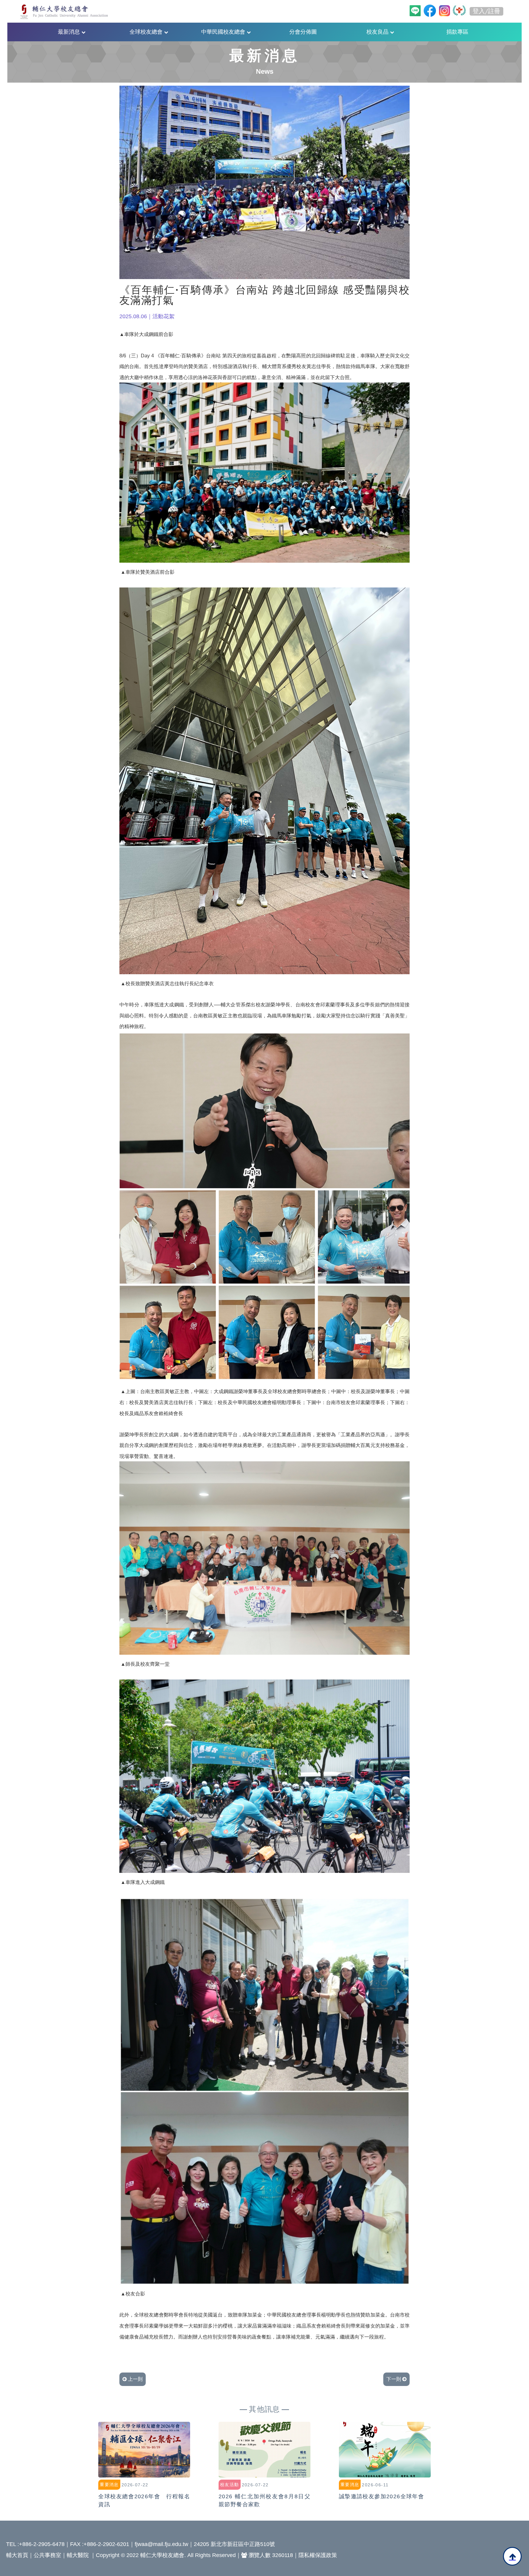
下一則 (394, 2379)
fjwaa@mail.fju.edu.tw (161, 2544)
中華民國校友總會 (224, 32)
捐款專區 (457, 32)
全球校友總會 (147, 32)
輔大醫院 (78, 2555)
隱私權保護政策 (318, 2555)
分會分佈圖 (303, 32)
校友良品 (378, 32)
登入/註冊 (486, 11)
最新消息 (70, 32)
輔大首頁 (17, 2555)
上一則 (135, 2379)
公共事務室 (47, 2555)
